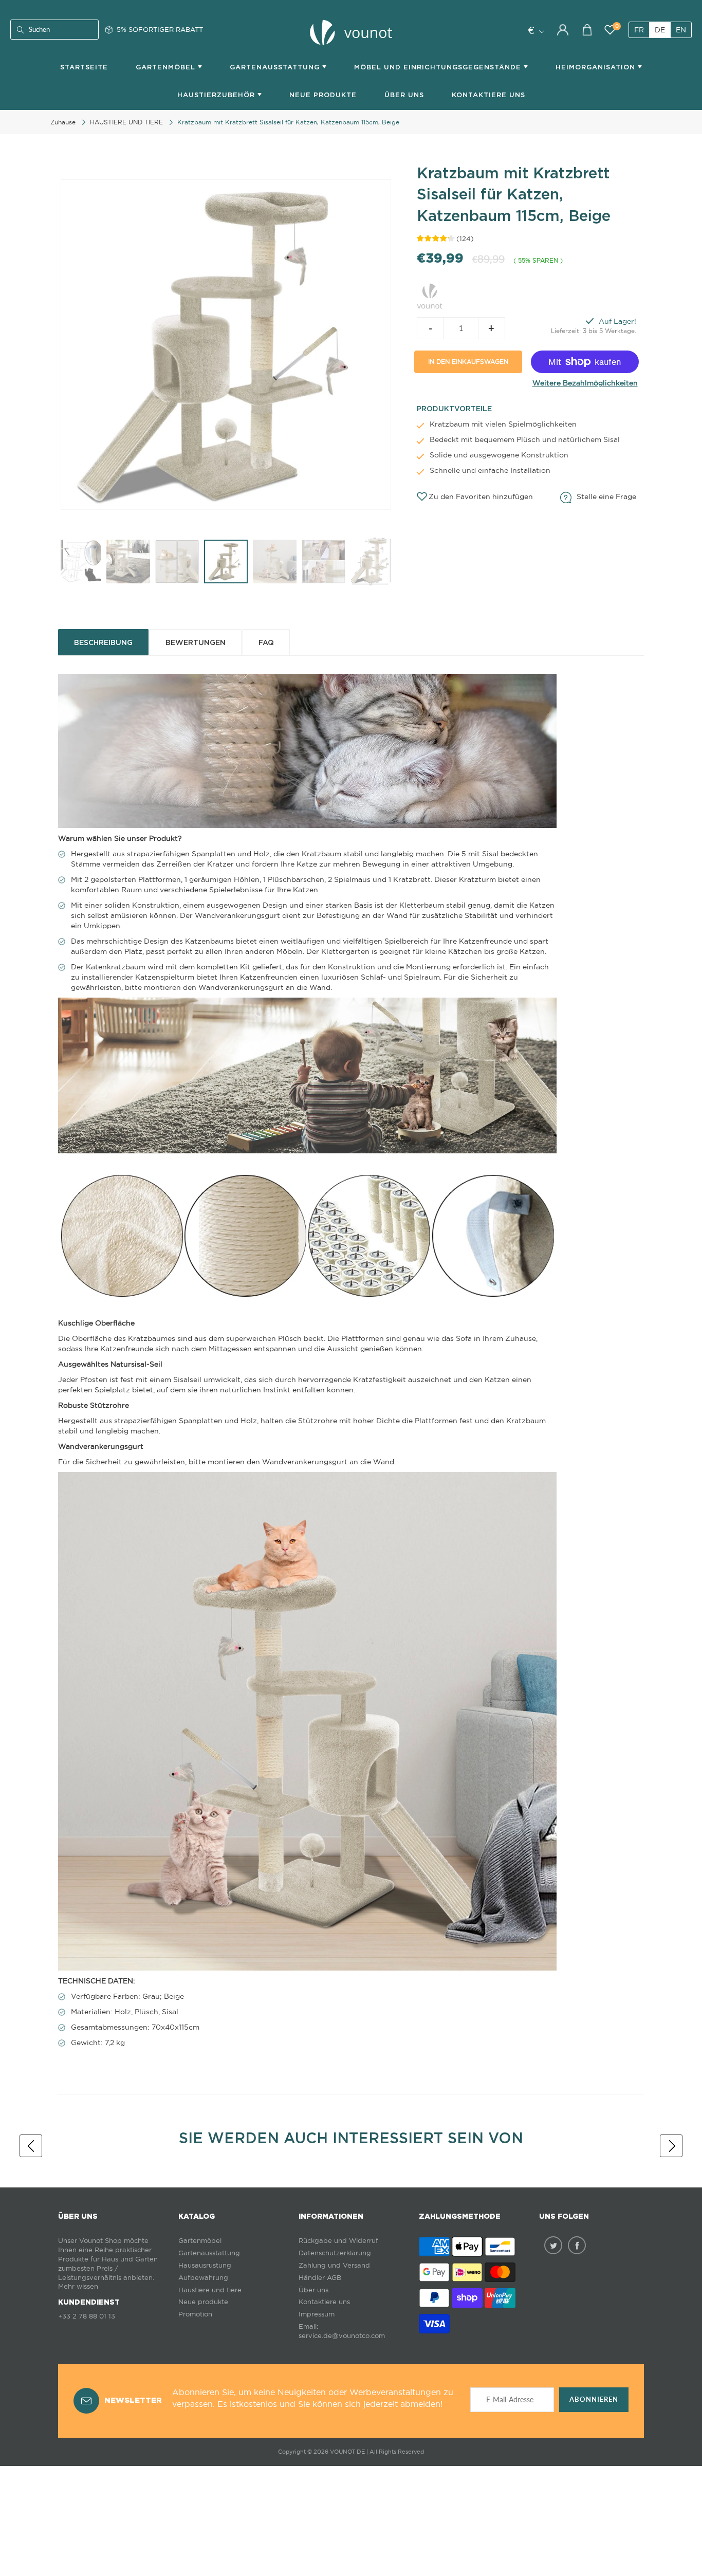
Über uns (404, 95)
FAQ (266, 642)
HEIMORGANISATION (597, 67)
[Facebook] (577, 2245)
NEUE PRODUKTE (323, 95)
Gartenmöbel (200, 2241)
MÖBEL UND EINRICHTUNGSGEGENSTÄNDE (439, 67)
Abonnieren (594, 2399)
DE (660, 30)
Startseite (84, 67)
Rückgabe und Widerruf (338, 2241)
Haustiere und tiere (210, 2290)
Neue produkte (203, 2302)
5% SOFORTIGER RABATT (160, 29)
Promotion (195, 2314)
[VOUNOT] (430, 295)
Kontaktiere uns (324, 2302)
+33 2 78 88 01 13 (87, 2316)
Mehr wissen (78, 2286)
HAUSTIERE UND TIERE (126, 122)
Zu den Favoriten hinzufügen (481, 496)
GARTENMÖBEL (167, 67)
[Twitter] (553, 2245)
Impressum (317, 2314)
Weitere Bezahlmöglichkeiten (585, 383)
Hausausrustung (205, 2265)
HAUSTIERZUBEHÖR (217, 95)
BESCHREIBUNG (103, 642)
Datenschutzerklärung (335, 2253)
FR (639, 30)
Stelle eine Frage (606, 496)
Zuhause (63, 122)
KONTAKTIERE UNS (488, 95)
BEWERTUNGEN (196, 642)
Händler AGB (320, 2278)
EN (681, 30)
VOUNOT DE (347, 2452)
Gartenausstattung (209, 2253)
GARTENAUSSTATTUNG (276, 67)
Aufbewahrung (203, 2278)
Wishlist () (617, 26)
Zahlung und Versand (334, 2265)
